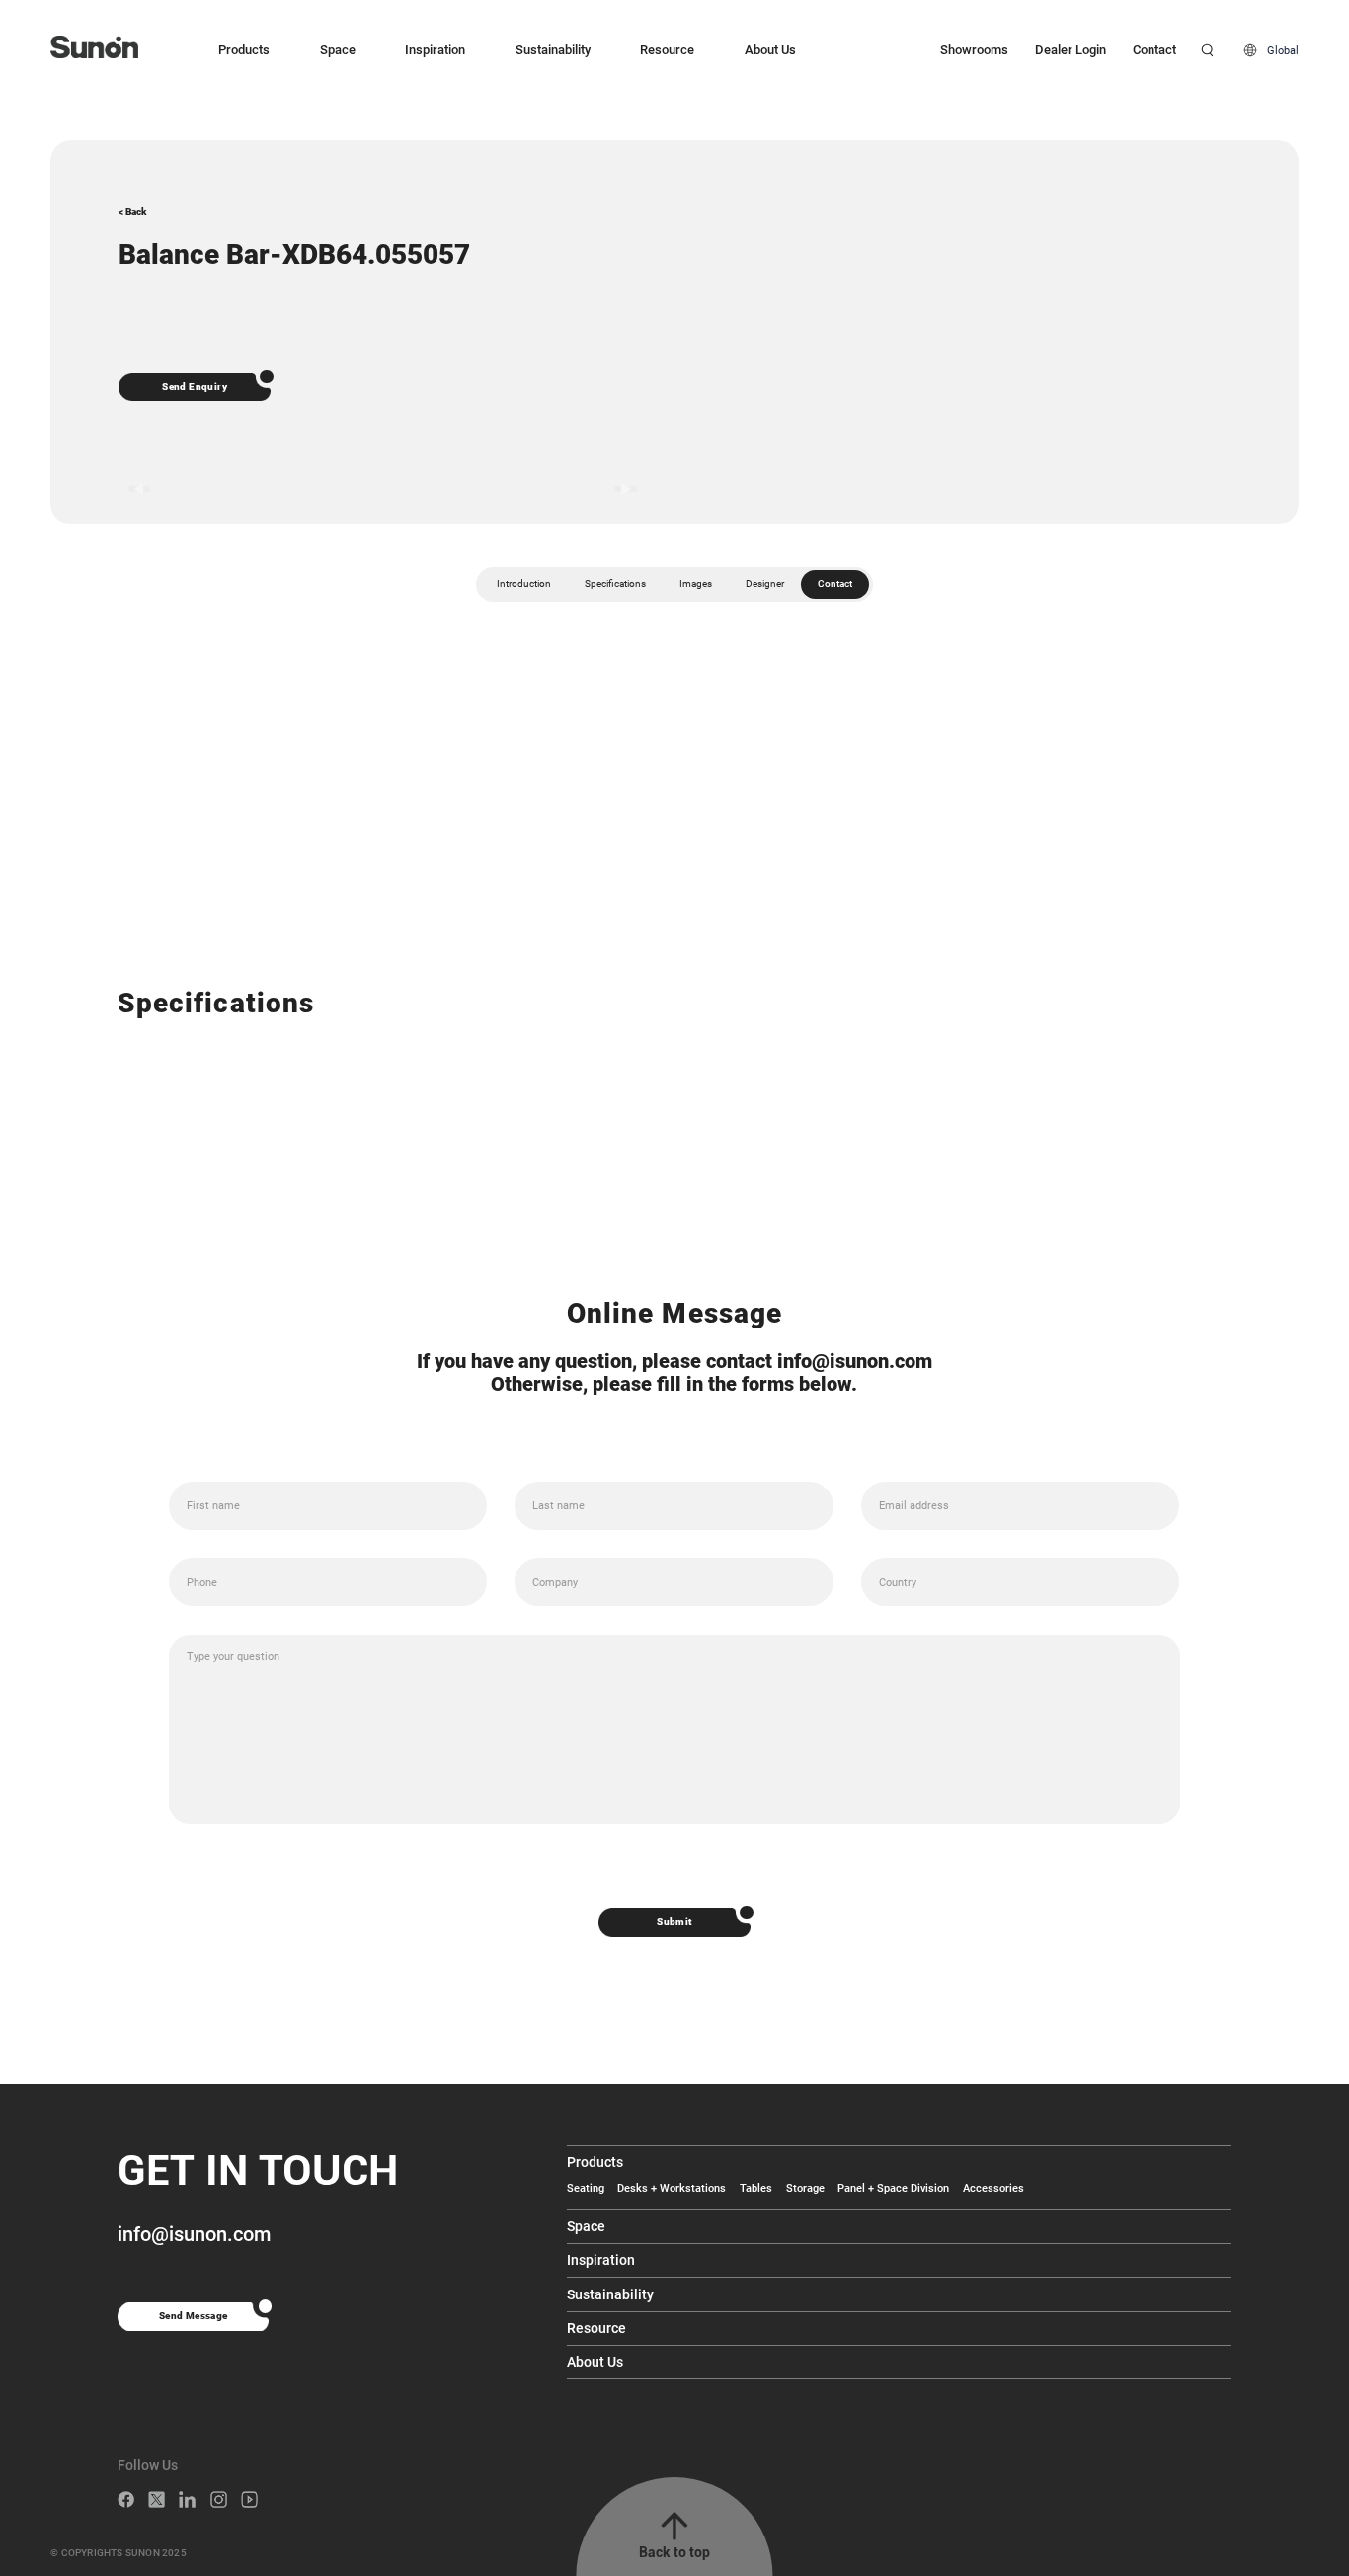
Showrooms (974, 50)
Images (696, 583)
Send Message (194, 2316)
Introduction (524, 583)
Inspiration (435, 50)
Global (1283, 50)
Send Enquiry (195, 387)
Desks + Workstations (672, 2188)
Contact (1154, 50)
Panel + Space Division (893, 2188)
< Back (132, 212)
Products (244, 50)
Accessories (993, 2188)
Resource (667, 50)
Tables (756, 2188)
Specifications (615, 583)
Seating (586, 2188)
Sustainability (553, 50)
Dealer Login (1071, 50)
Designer (765, 583)
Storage (805, 2188)
